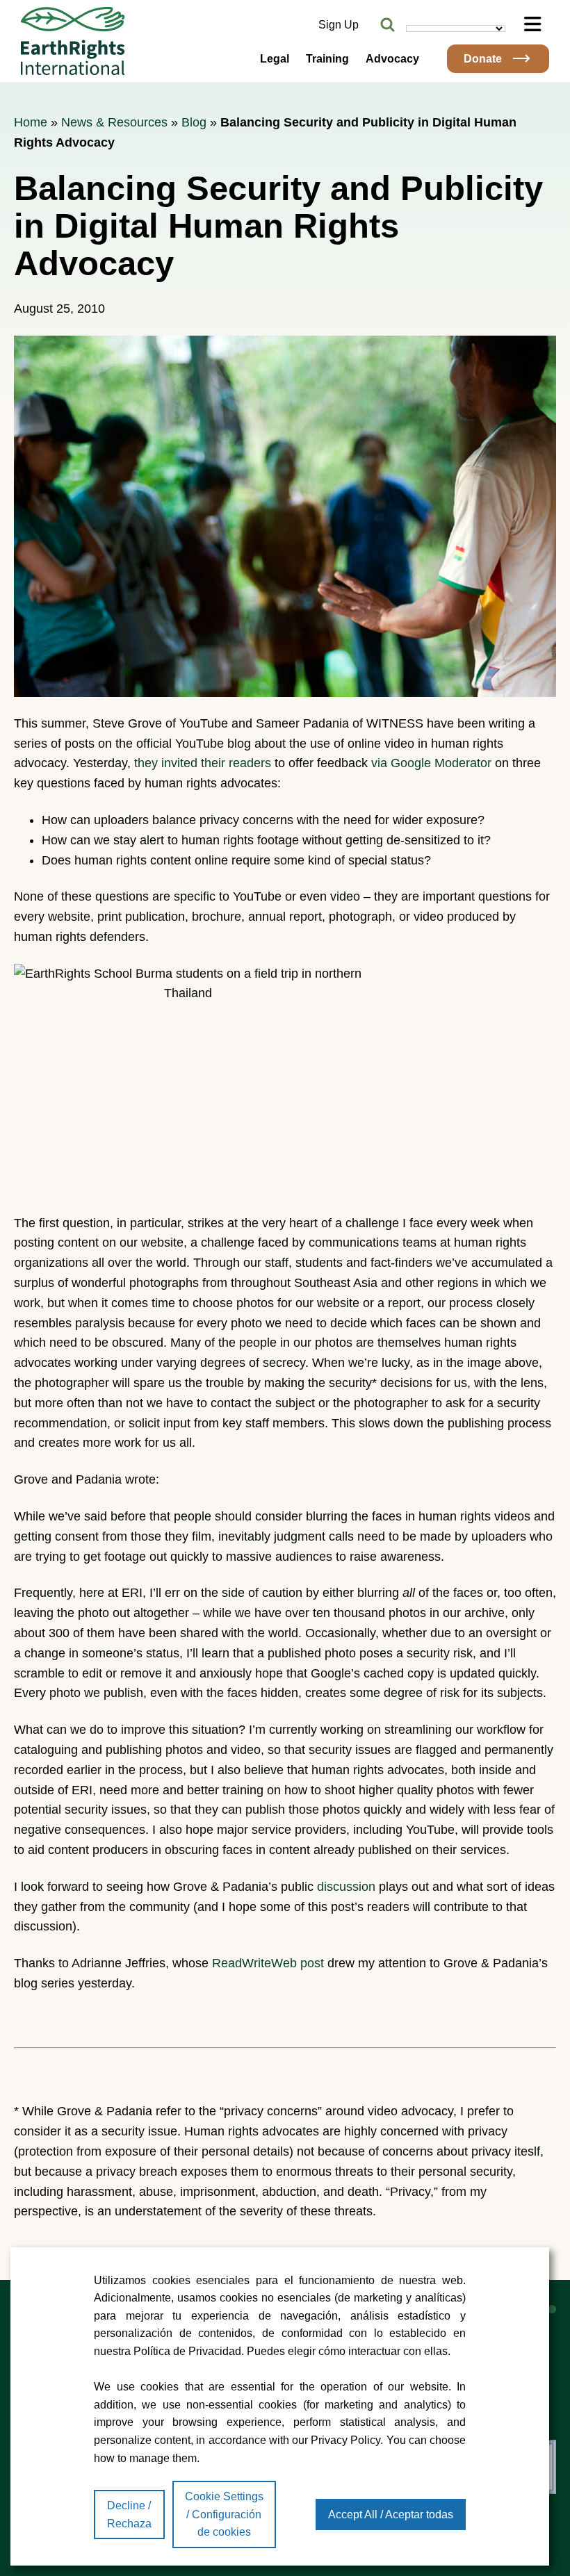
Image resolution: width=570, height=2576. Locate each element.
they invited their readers (203, 763)
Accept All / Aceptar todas (391, 2515)
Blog (194, 122)
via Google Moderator (431, 763)
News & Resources (114, 122)
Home (31, 122)
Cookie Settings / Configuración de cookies (224, 2514)
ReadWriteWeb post (268, 1963)
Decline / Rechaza (129, 2515)
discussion (346, 1887)
